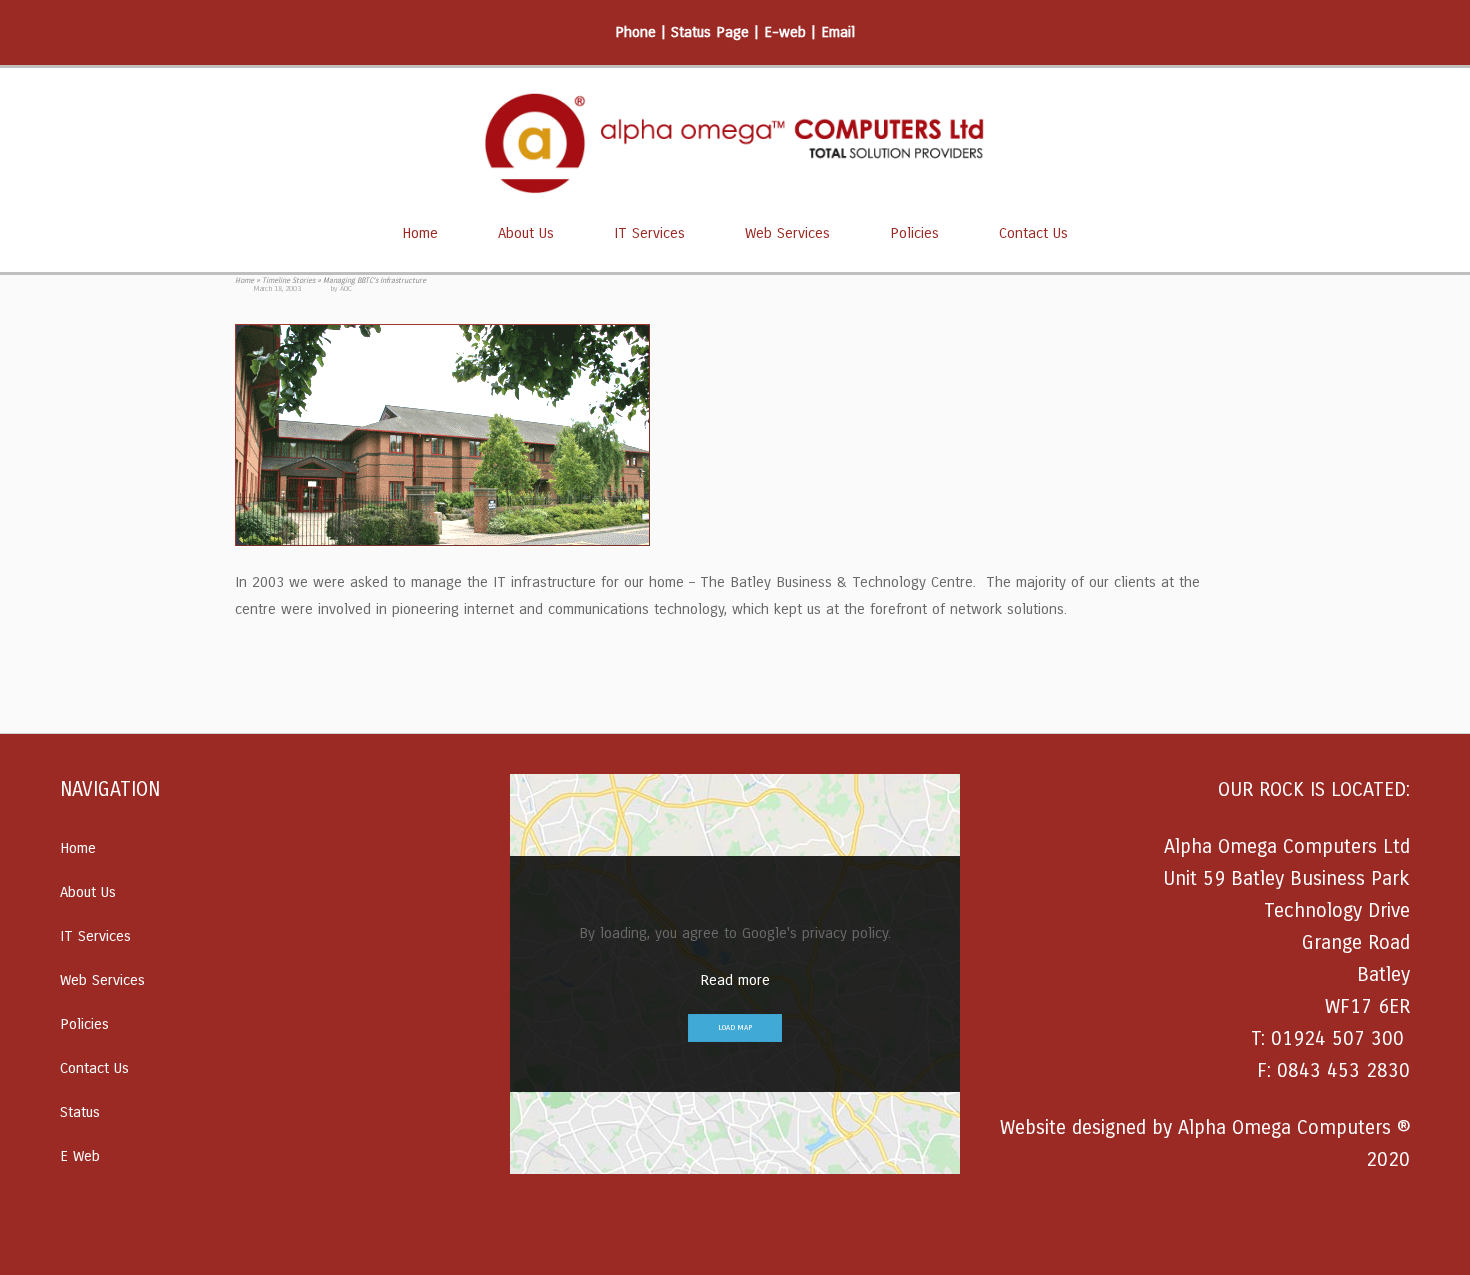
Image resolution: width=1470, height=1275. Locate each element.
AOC (346, 288)
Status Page (710, 32)
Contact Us (1033, 233)
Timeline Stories (288, 280)
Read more (735, 980)
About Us (526, 233)
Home (420, 233)
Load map (735, 1027)
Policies (914, 233)
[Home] (735, 143)
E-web (785, 32)
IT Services (649, 233)
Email (838, 32)
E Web (80, 1156)
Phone (635, 32)
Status (80, 1112)
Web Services (787, 233)
